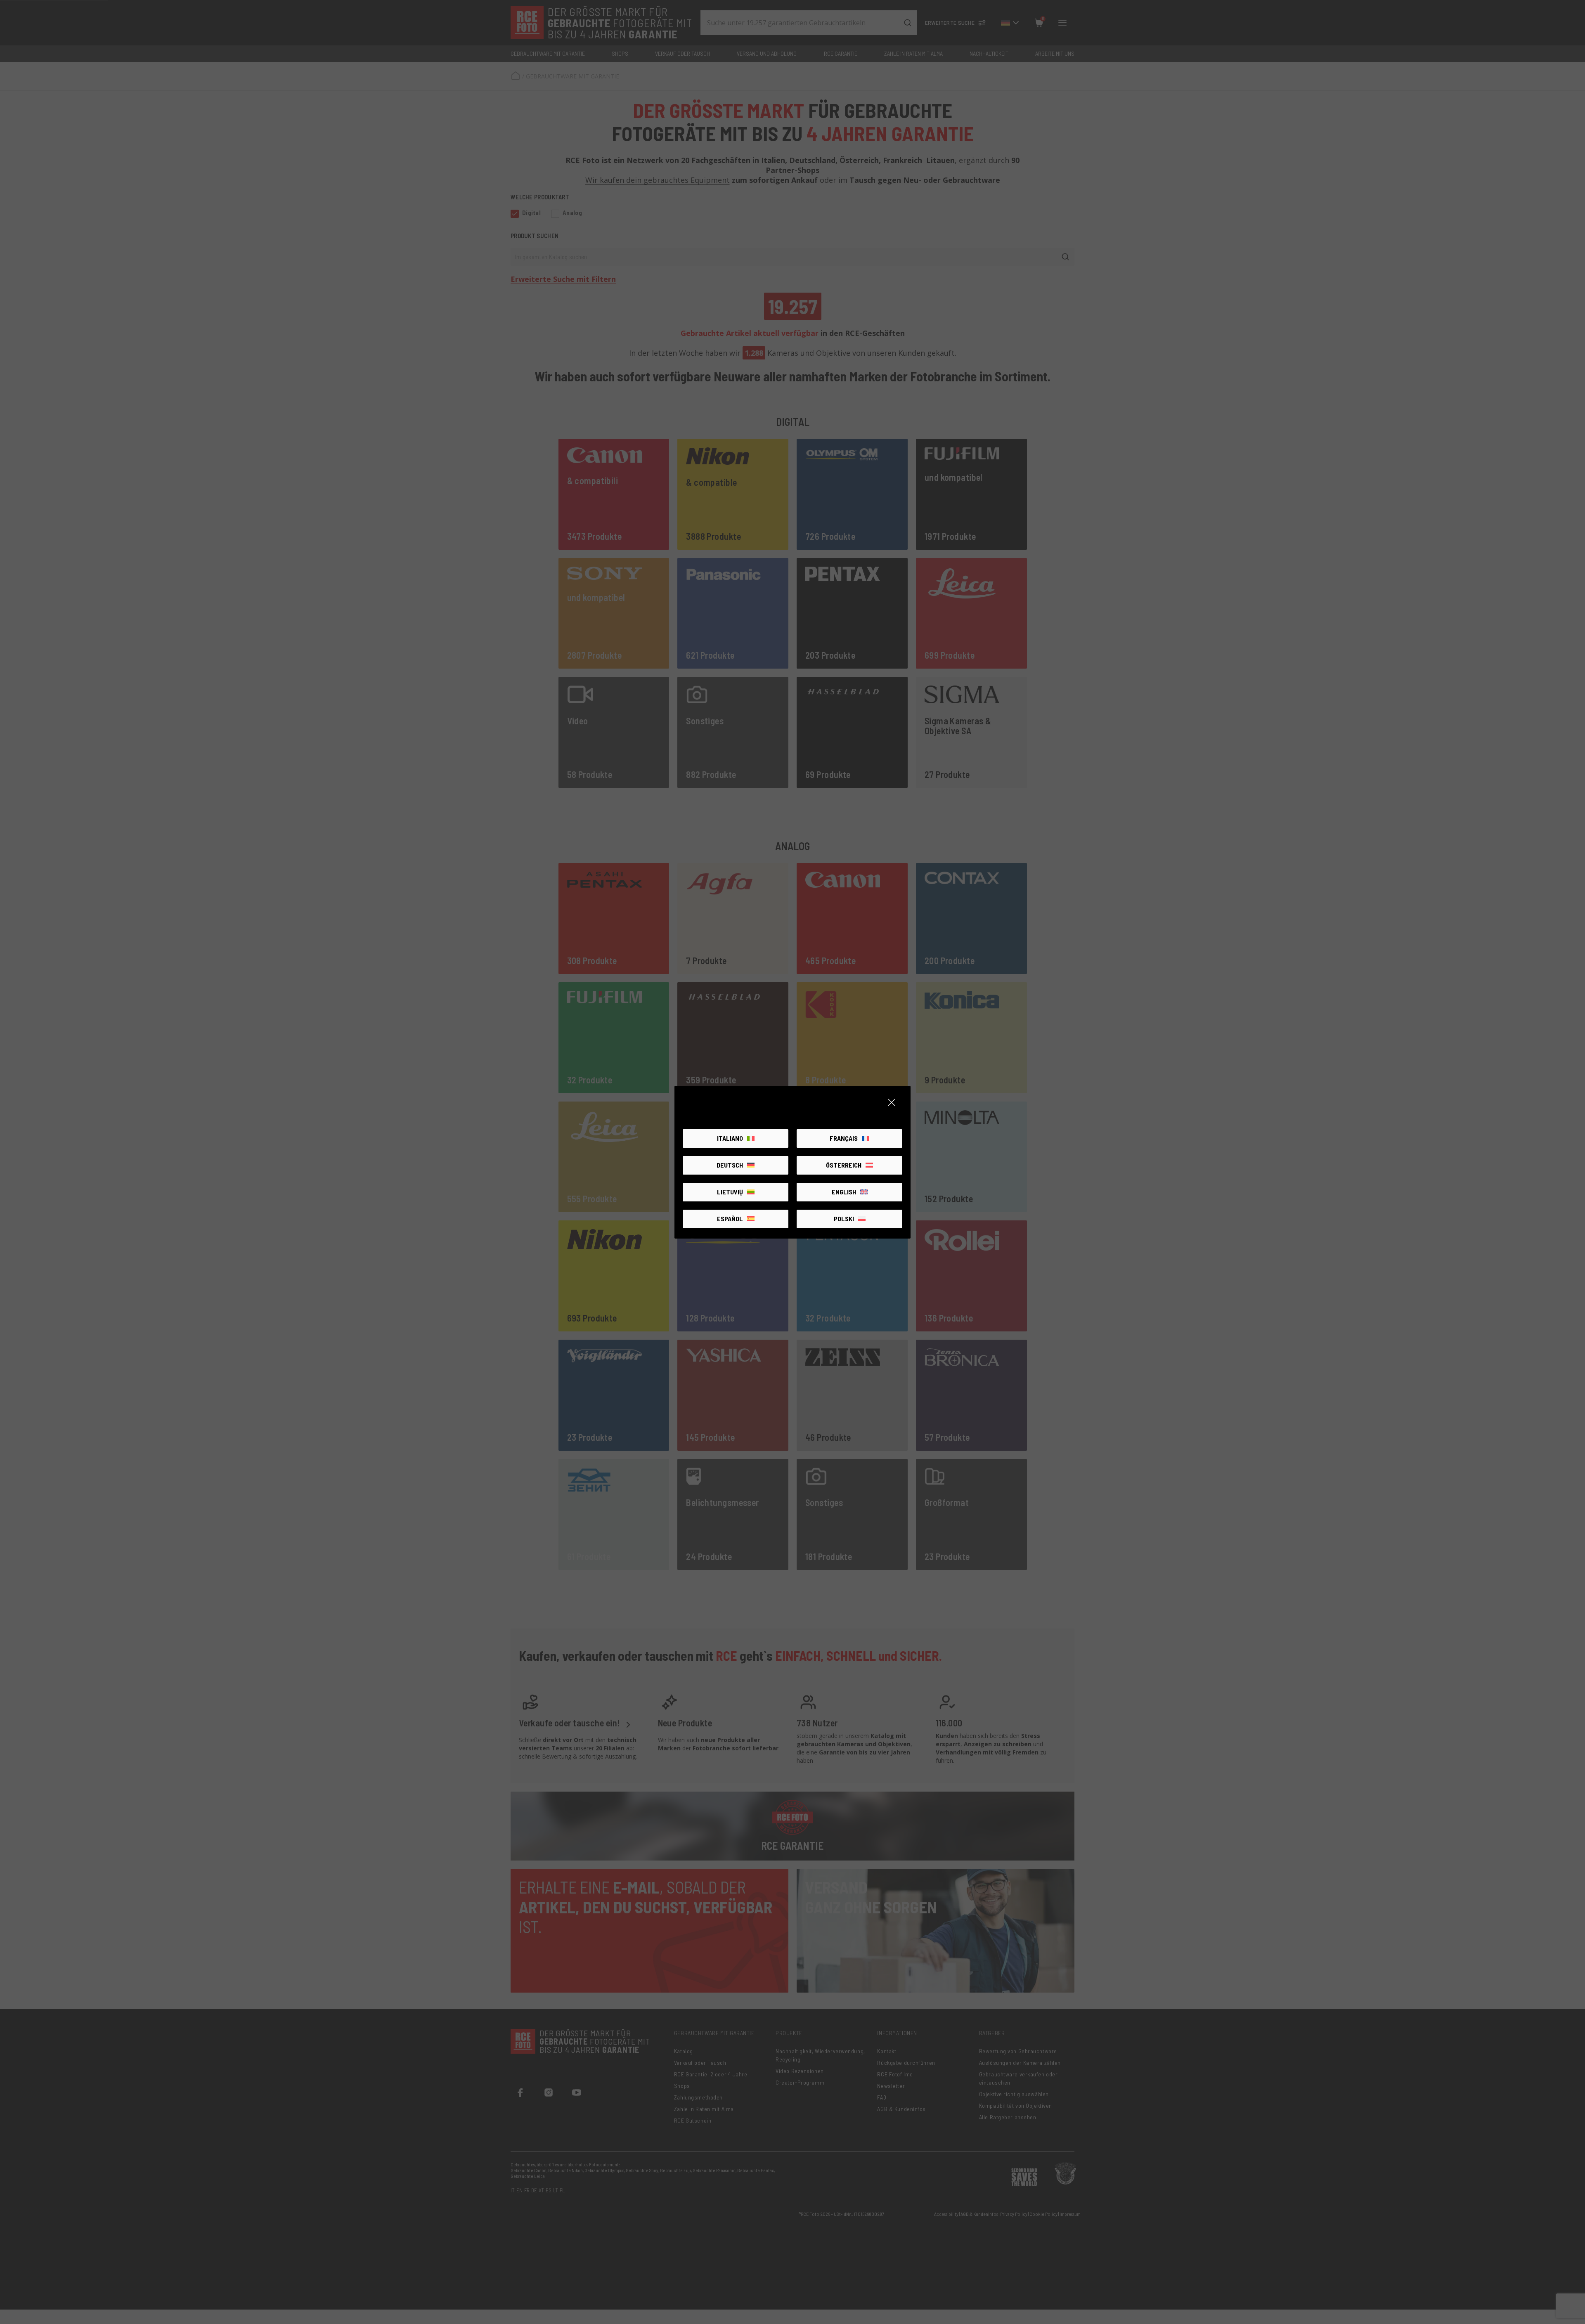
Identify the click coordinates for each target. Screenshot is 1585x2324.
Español (730, 1219)
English (844, 1192)
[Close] (892, 1102)
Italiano (730, 1138)
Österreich (844, 1165)
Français (844, 1138)
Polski (844, 1219)
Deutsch (730, 1165)
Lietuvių (730, 1192)
